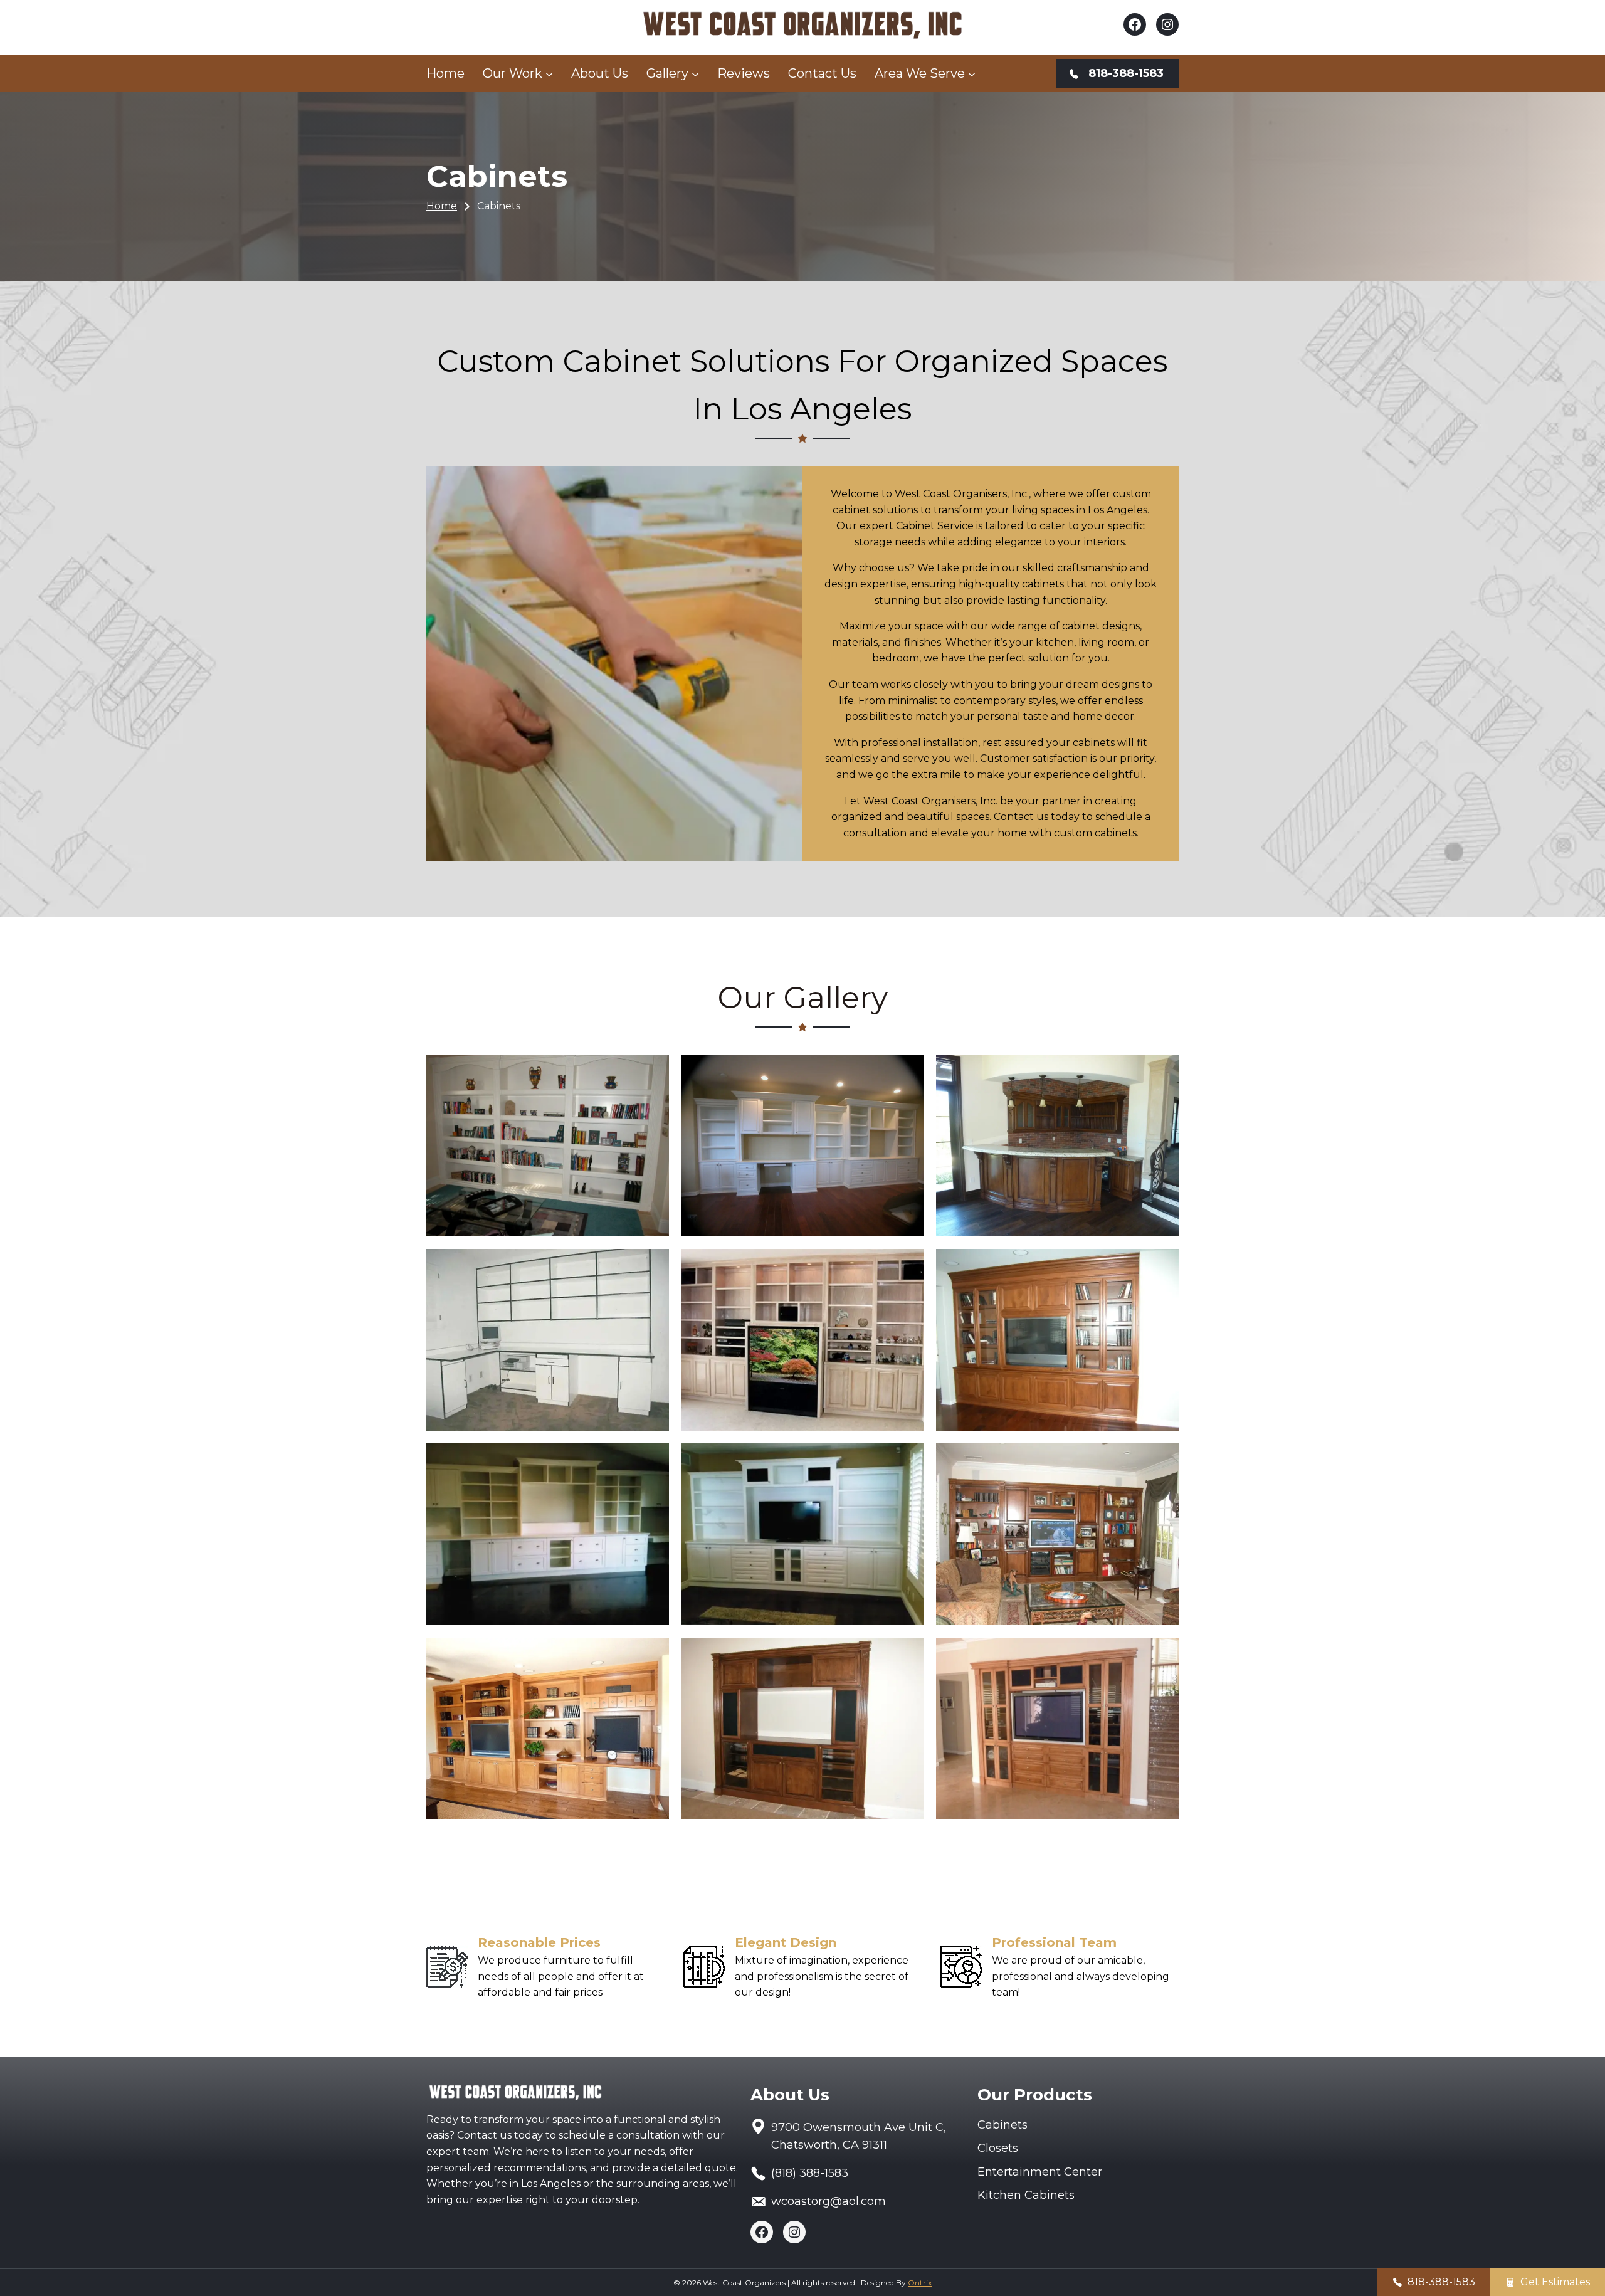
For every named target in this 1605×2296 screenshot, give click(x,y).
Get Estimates (1555, 2282)
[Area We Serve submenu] (972, 73)
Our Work (513, 73)
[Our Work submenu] (549, 73)
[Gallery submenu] (695, 73)
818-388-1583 (1441, 2282)
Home (442, 206)
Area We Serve (920, 73)
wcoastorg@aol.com (829, 2201)
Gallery (667, 73)
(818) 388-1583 (810, 2173)
